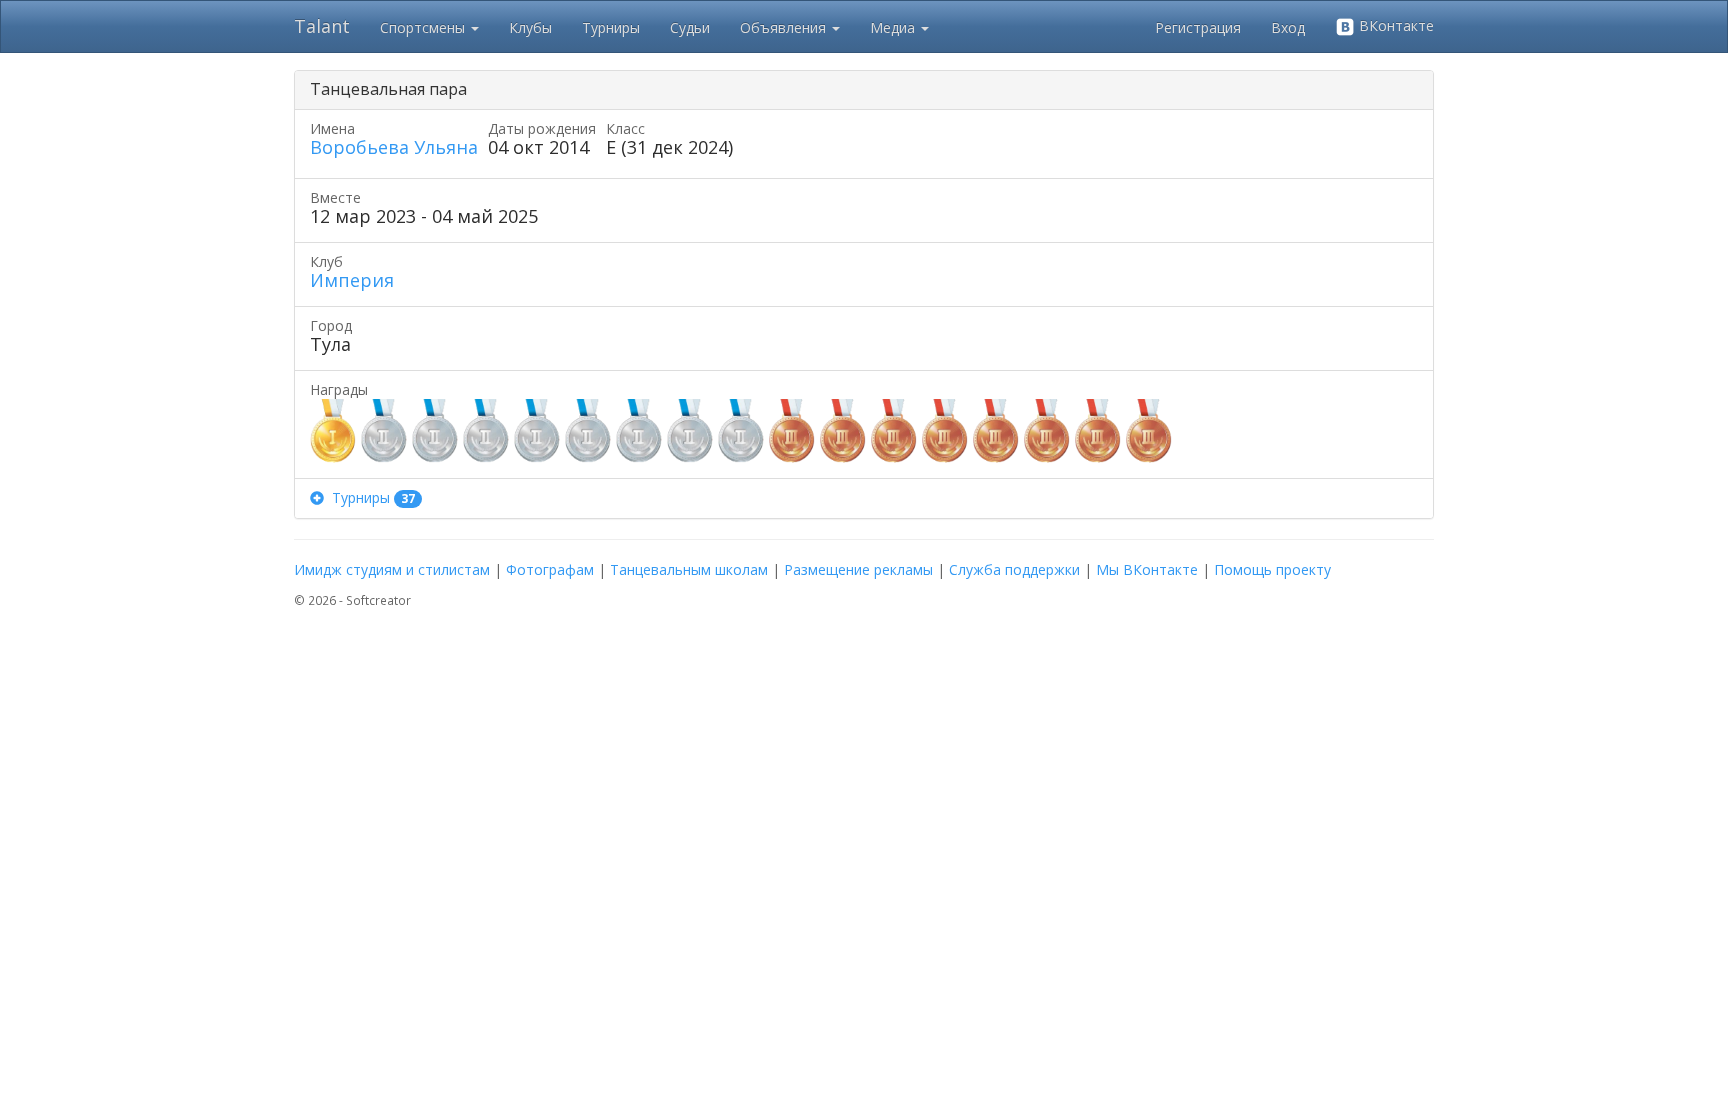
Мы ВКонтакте (1147, 569)
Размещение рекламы (858, 569)
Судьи (690, 27)
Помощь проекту (1272, 569)
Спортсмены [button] (424, 27)
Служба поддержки (1014, 569)
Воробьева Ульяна (394, 147)
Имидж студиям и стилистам (392, 569)
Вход (1288, 27)
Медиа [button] (894, 27)
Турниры (611, 27)
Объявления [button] (785, 27)
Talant (322, 26)
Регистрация (1198, 27)
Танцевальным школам (689, 569)
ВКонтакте (1394, 25)
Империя (352, 280)
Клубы (530, 27)
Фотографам (550, 569)
